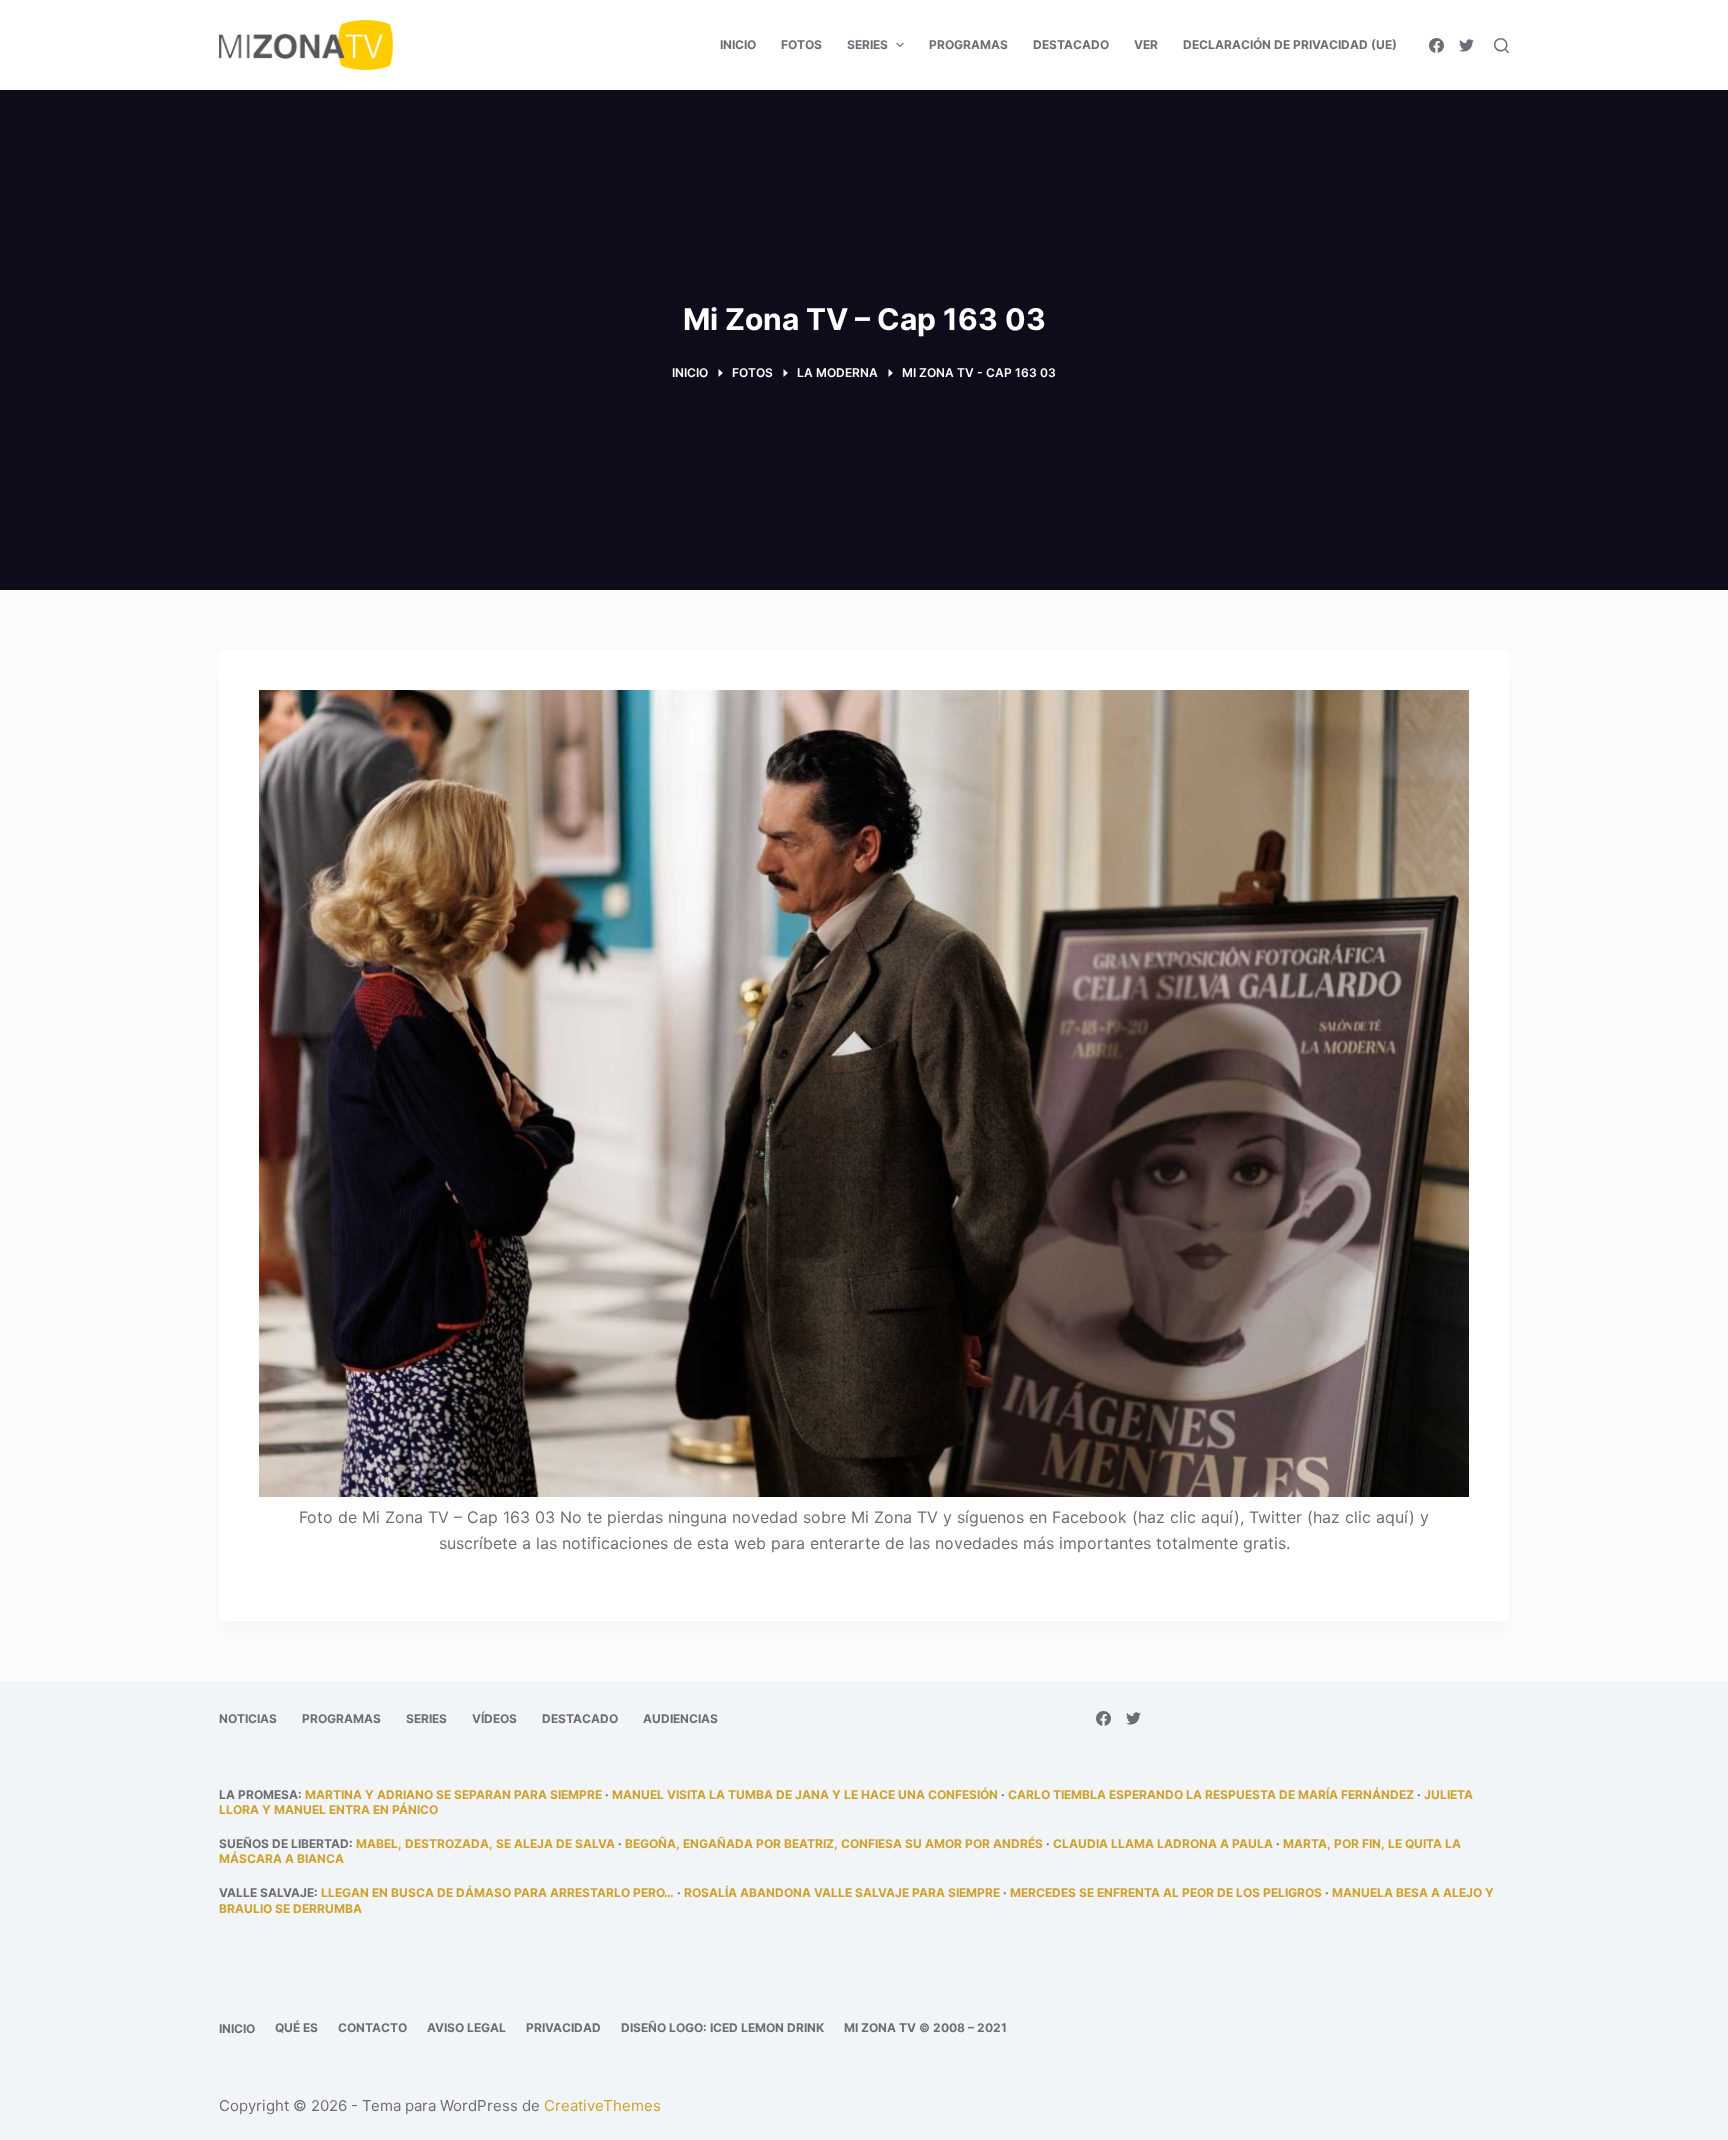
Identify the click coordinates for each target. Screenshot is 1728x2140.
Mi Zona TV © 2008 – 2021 (925, 2027)
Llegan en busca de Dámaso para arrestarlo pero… (497, 1892)
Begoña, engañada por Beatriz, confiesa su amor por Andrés (834, 1843)
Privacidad (563, 2027)
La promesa (258, 1794)
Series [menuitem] (867, 44)
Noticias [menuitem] (248, 1718)
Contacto (372, 2027)
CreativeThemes (602, 2105)
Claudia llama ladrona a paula (1163, 1843)
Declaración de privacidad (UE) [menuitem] (1290, 44)
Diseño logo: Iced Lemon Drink (722, 2027)
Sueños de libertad (284, 1843)
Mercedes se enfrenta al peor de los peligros (1166, 1892)
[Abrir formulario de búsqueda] (1501, 45)
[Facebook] (1436, 45)
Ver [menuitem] (1146, 44)
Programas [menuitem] (968, 44)
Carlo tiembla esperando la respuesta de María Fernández (1211, 1794)
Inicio (237, 2028)
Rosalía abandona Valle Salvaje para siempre (842, 1892)
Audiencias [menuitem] (680, 1718)
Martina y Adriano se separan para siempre (453, 1794)
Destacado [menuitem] (1071, 44)
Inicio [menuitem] (738, 44)
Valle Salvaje (266, 1892)
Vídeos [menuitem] (494, 1718)
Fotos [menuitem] (801, 44)
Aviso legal (466, 2027)
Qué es (296, 2027)
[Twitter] (1466, 45)
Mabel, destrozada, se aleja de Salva (485, 1843)
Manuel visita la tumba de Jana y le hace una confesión (805, 1794)
